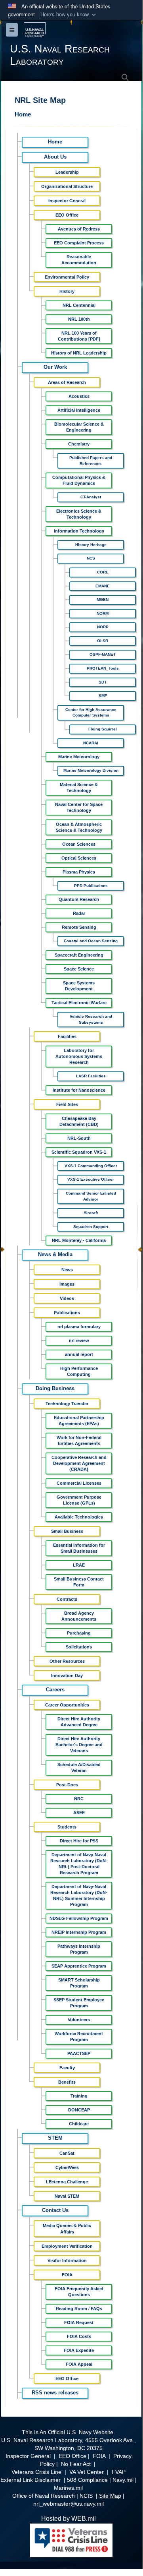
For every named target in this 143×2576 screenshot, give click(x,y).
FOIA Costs (79, 2336)
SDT (103, 682)
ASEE (79, 1813)
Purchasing (79, 1633)
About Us (55, 157)
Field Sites (67, 1104)
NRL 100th (79, 319)
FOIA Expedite (79, 2350)
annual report (79, 1354)
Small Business (67, 1531)
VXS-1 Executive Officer (91, 1179)
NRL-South (79, 1138)
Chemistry (79, 444)
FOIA (67, 2275)
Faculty (67, 2068)
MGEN (103, 599)
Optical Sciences (79, 858)
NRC (79, 1799)
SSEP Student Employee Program (79, 2003)
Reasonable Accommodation (79, 260)
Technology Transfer (67, 1404)
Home (23, 114)
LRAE (79, 1565)
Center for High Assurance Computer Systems (91, 713)
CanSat (67, 2153)
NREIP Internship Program (79, 1932)
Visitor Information (67, 2260)
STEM (55, 2138)
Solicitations (79, 1647)
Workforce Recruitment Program (79, 2037)
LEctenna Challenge (67, 2182)
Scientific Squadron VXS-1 (79, 1152)
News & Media (55, 1255)
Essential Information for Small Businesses (79, 1548)
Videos (67, 1298)
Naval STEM (67, 2196)
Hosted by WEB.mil (69, 2519)
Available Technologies (79, 1517)
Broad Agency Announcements (79, 1616)
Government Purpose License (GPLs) (79, 1500)
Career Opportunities (67, 1705)
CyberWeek (67, 2167)
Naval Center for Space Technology (79, 807)
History (67, 291)
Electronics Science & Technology (79, 514)
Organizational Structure (67, 186)
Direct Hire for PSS (79, 1841)
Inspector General (67, 201)
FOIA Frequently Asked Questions (79, 2292)
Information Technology (79, 531)
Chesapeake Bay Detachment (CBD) (79, 1121)
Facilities (67, 1036)
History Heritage (91, 545)
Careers (55, 1690)
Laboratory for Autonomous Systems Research (79, 1056)
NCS (91, 558)
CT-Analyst (91, 497)
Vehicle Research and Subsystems (91, 1019)
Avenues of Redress (79, 229)
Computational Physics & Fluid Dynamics (79, 480)
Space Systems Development (79, 986)
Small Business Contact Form (79, 1582)
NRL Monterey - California (79, 1240)
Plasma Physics (79, 872)
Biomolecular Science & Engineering (79, 427)
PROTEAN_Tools (103, 668)
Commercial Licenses (79, 1483)
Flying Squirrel (103, 729)
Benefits (67, 2082)
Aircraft (91, 1213)
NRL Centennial (79, 305)
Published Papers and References (91, 461)
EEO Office (67, 215)
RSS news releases (55, 2393)
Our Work (55, 367)
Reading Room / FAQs (79, 2309)
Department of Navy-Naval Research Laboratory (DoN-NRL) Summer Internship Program (79, 1895)
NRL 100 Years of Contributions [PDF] (79, 336)
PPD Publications (91, 886)
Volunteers (79, 2020)
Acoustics (79, 396)
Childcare (79, 2124)
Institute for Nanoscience (79, 1090)
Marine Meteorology (79, 757)
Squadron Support (91, 1227)
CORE (103, 572)
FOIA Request (79, 2322)
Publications (67, 1313)
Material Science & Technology (79, 787)
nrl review (79, 1340)
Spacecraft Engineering (79, 955)
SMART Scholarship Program (79, 1983)
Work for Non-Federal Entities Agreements (79, 1440)
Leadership (67, 172)
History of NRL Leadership (79, 353)
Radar (79, 913)
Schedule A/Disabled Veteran (79, 1767)
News (67, 1270)
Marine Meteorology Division (91, 770)
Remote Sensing (79, 927)
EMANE (103, 586)
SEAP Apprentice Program (79, 1966)
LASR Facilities (91, 1076)
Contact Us (55, 2210)
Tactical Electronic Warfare (79, 1003)
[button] (69, 15)
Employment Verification (67, 2246)
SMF (103, 696)
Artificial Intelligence (79, 410)
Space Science (79, 969)
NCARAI (91, 743)
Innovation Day (67, 1675)
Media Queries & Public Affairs (67, 2229)
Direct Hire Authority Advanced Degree (79, 1722)
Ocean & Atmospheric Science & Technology (79, 827)
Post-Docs (67, 1785)
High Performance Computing (79, 1371)
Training (79, 2096)
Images (67, 1284)
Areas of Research (67, 382)
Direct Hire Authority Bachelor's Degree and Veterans (79, 1745)
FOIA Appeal (79, 2364)
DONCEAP (79, 2110)
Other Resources (67, 1661)
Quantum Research (79, 899)
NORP (103, 627)
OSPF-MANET (103, 654)
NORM (103, 613)
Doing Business (55, 1389)
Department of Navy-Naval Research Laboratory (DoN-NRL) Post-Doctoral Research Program (79, 1864)
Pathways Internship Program (79, 1949)
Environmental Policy (67, 277)
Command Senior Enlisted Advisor (91, 1196)
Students (67, 1827)
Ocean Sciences (79, 844)
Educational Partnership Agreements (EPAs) (79, 1421)
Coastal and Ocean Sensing (91, 941)
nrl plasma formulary (79, 1327)
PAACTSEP (79, 2053)
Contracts (67, 1599)
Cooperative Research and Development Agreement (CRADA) (79, 1463)
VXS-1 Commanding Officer (91, 1166)
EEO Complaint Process (79, 243)
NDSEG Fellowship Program (79, 1918)
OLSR (103, 641)
